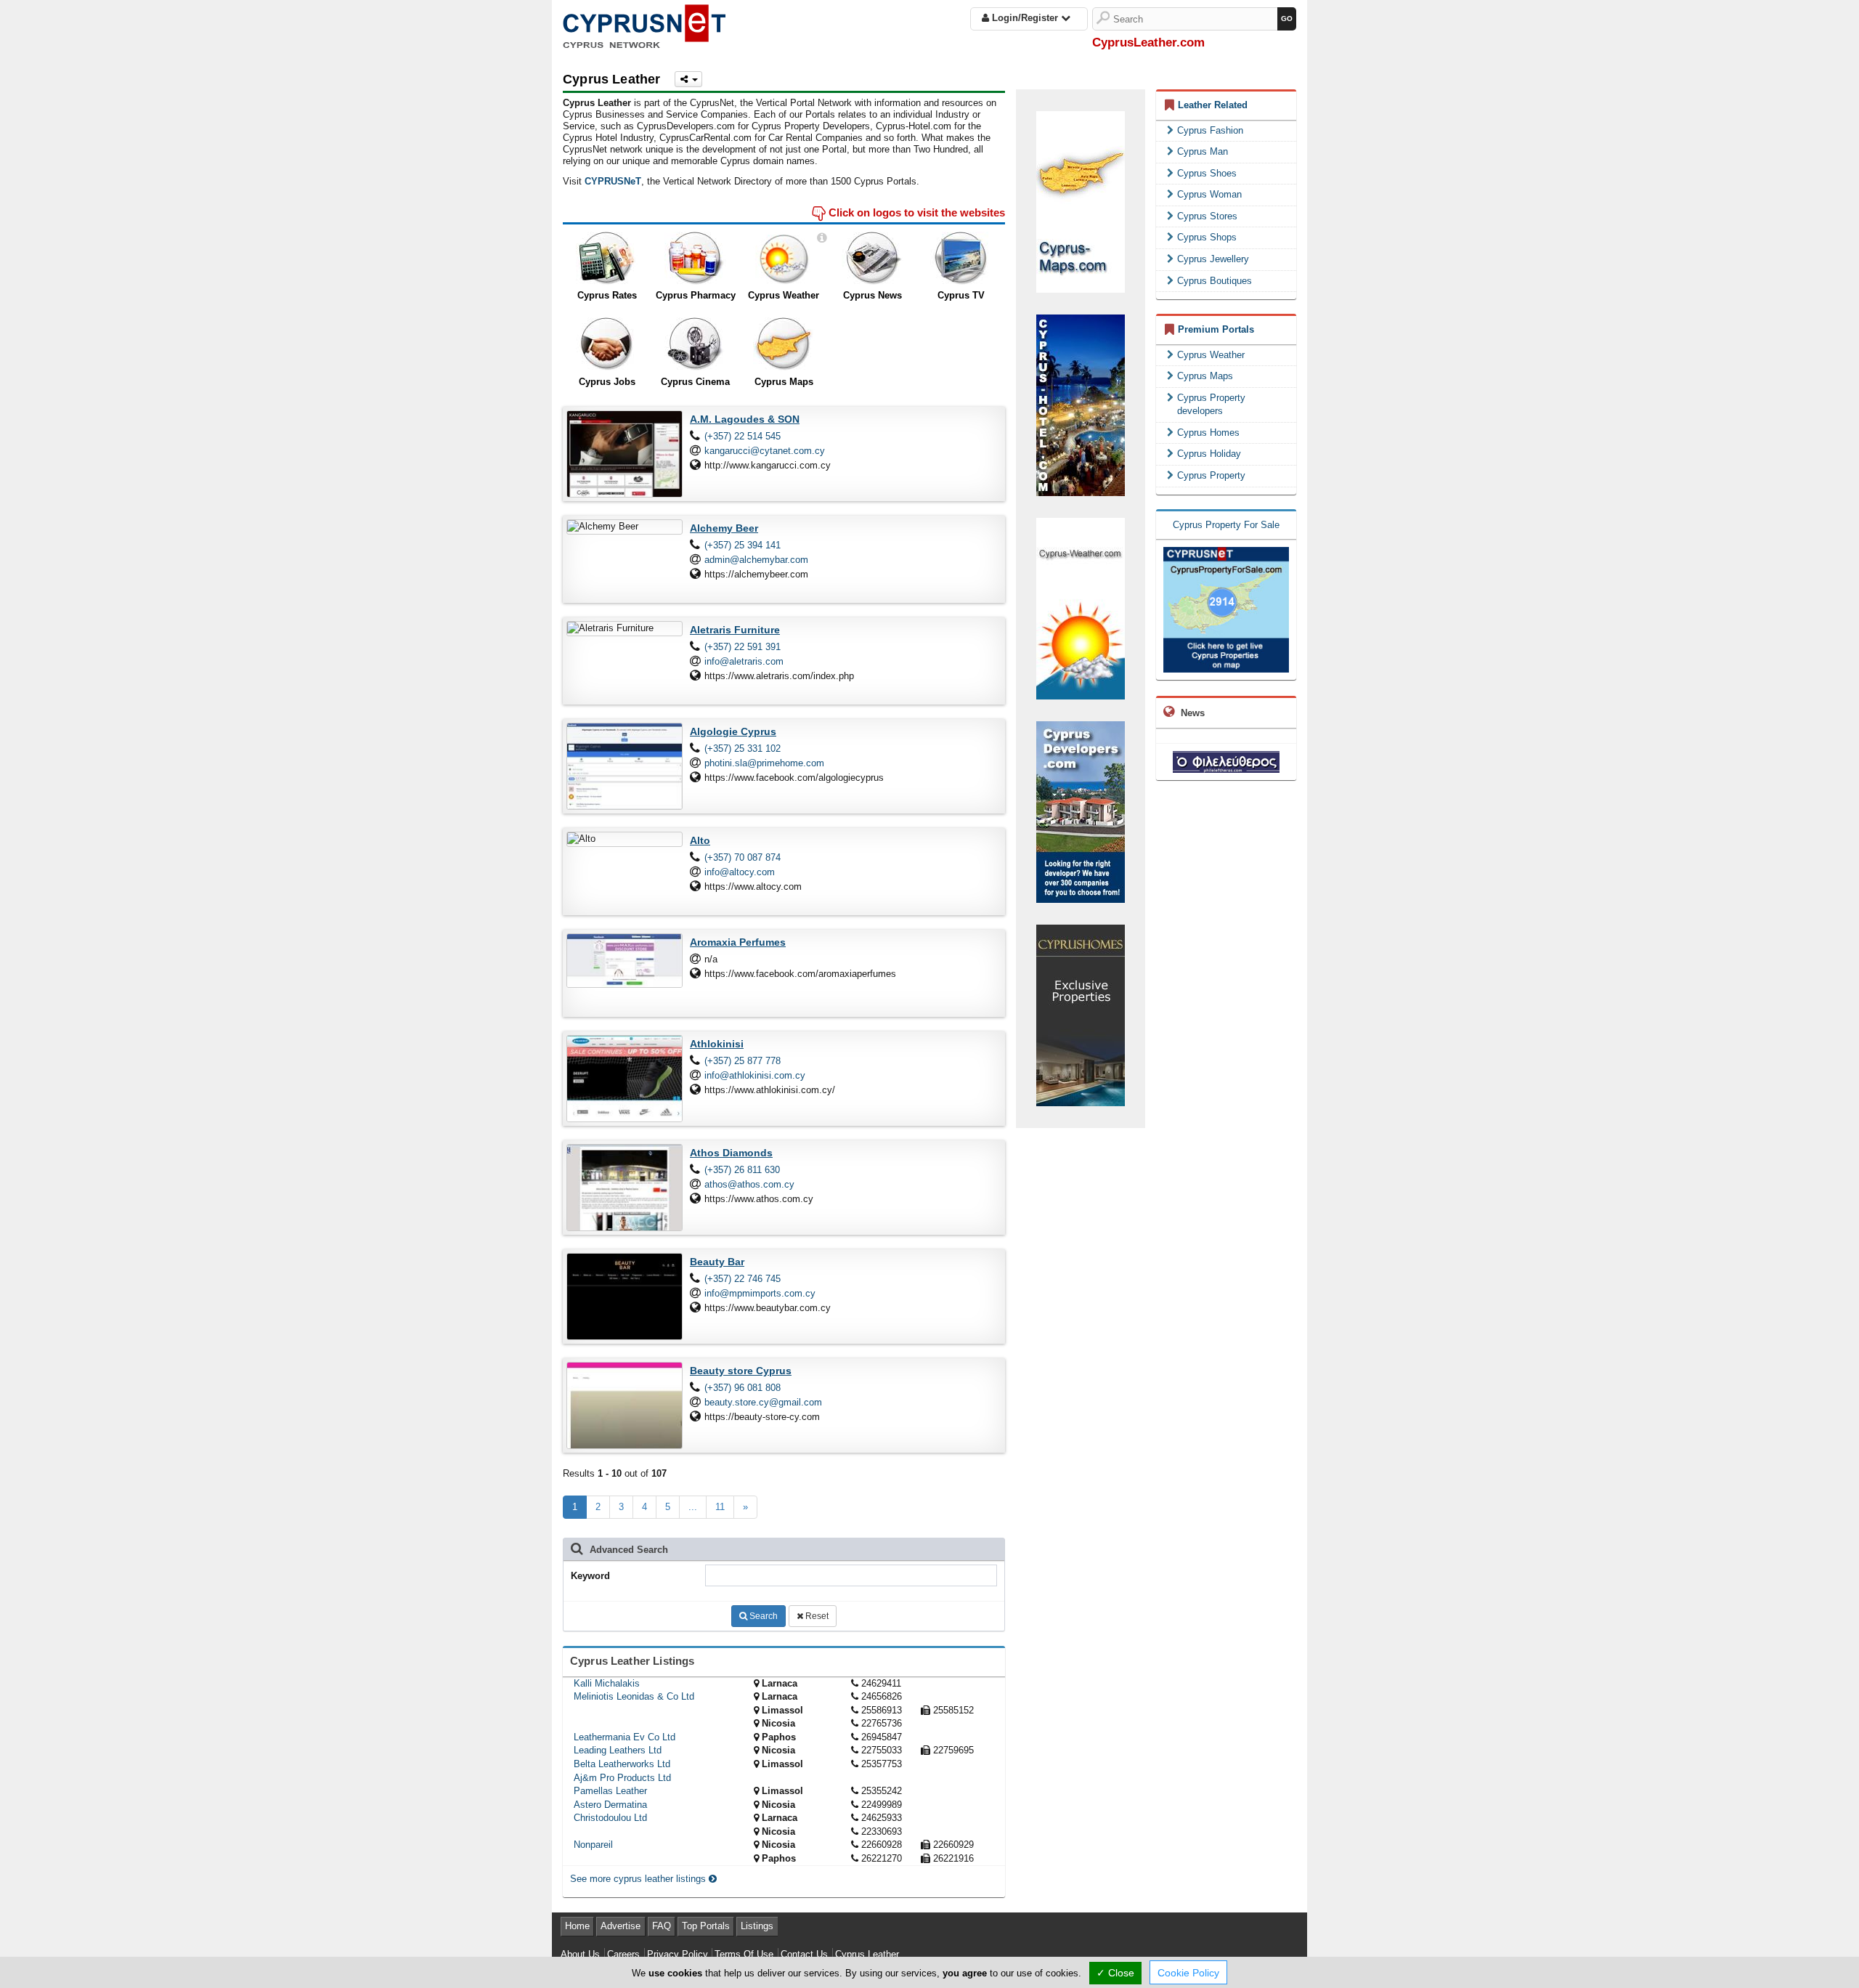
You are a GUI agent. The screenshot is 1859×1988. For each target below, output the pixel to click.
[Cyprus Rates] (607, 259)
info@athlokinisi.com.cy (755, 1075)
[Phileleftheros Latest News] (1226, 761)
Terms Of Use (744, 1954)
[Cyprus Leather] (644, 24)
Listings (757, 1926)
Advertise (621, 1926)
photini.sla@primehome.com (764, 763)
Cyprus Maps (784, 382)
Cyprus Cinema (695, 382)
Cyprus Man (1203, 151)
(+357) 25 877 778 (743, 1061)
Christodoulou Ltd (610, 1818)
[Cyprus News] (872, 259)
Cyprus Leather (867, 1954)
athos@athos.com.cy (749, 1184)
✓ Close (1115, 1973)
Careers (623, 1954)
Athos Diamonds (731, 1153)
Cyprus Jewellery (1213, 259)
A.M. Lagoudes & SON (745, 419)
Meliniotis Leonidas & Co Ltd (634, 1696)
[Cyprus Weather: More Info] (822, 238)
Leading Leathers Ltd (618, 1750)
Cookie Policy (1188, 1973)
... (693, 1507)
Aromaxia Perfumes (738, 942)
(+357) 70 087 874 (743, 857)
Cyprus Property (1211, 475)
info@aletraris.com (744, 661)
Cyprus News (872, 295)
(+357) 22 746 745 (743, 1279)
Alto (700, 840)
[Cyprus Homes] (1081, 1014)
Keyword (590, 1576)
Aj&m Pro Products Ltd (622, 1778)
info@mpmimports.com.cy (760, 1293)
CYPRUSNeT (613, 181)
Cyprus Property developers (1211, 405)
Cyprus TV (961, 295)
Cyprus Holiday (1209, 454)
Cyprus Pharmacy (696, 295)
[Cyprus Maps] (784, 344)
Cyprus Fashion (1210, 130)
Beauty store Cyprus (741, 1371)
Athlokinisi (717, 1044)
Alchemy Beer (724, 528)
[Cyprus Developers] (1081, 811)
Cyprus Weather (784, 295)
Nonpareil (593, 1845)
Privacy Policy (678, 1954)
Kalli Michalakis (607, 1683)
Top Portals (706, 1926)
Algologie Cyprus (733, 731)
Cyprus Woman (1209, 194)
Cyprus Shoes (1207, 173)
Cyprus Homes (1208, 433)
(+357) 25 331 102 (743, 748)
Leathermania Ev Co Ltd (625, 1737)
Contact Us (804, 1954)
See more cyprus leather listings (639, 1879)
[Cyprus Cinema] (695, 344)
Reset (816, 1616)
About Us (580, 1954)
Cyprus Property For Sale (1226, 525)
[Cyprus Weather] (784, 259)
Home (577, 1926)
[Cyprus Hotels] (1081, 404)
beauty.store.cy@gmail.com (763, 1402)
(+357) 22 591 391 (743, 647)
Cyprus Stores (1207, 216)
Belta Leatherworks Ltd (622, 1764)
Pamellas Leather (610, 1791)
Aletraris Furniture (735, 630)
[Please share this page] (688, 79)
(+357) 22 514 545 (743, 436)
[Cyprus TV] (961, 259)
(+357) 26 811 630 (742, 1170)
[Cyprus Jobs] (607, 344)
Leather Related (1213, 105)
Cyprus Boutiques (1215, 281)
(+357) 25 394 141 (743, 545)
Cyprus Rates (607, 295)
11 (720, 1507)
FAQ (662, 1926)
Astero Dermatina (610, 1805)
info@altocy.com (740, 872)
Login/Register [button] (1025, 18)
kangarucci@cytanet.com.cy (765, 451)
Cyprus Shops (1207, 237)
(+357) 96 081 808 (743, 1388)
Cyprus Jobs (607, 382)
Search (762, 1616)
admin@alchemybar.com (756, 560)
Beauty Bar (717, 1262)
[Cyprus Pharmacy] (695, 259)
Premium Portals (1216, 329)
